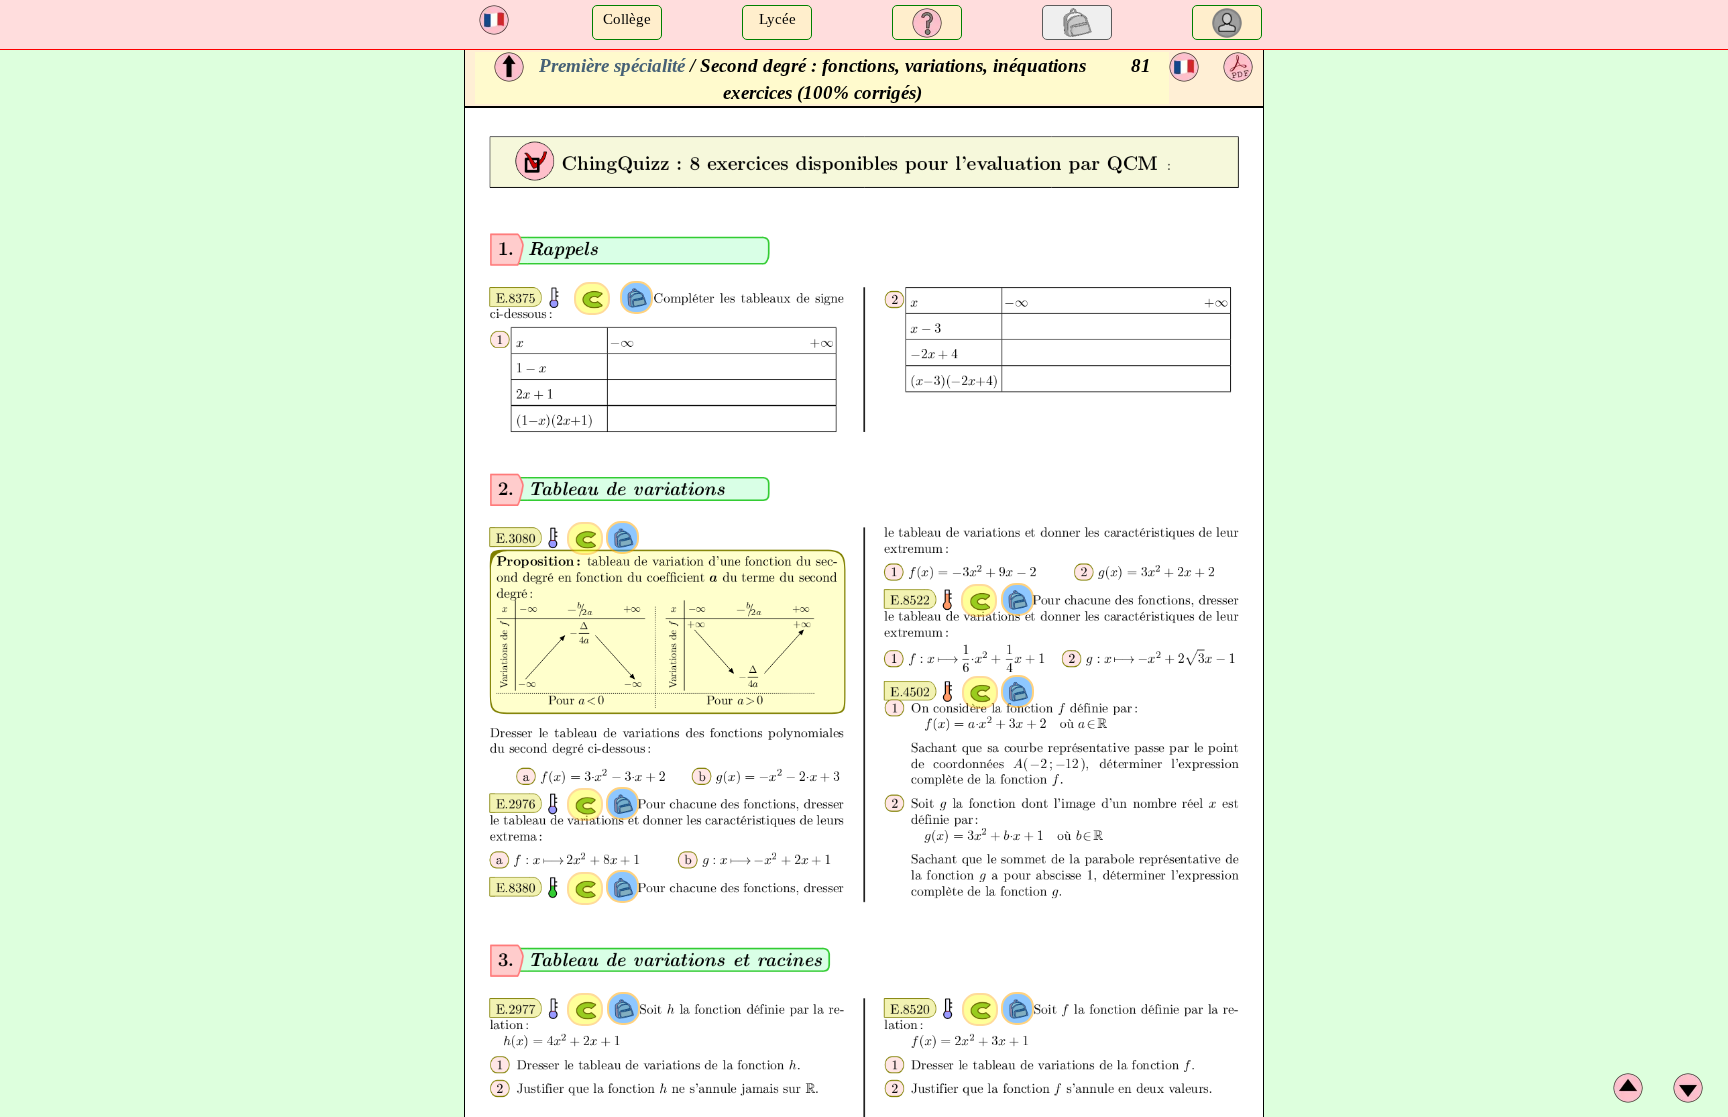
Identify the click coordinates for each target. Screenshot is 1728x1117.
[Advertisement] (229, 190)
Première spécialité (612, 65)
